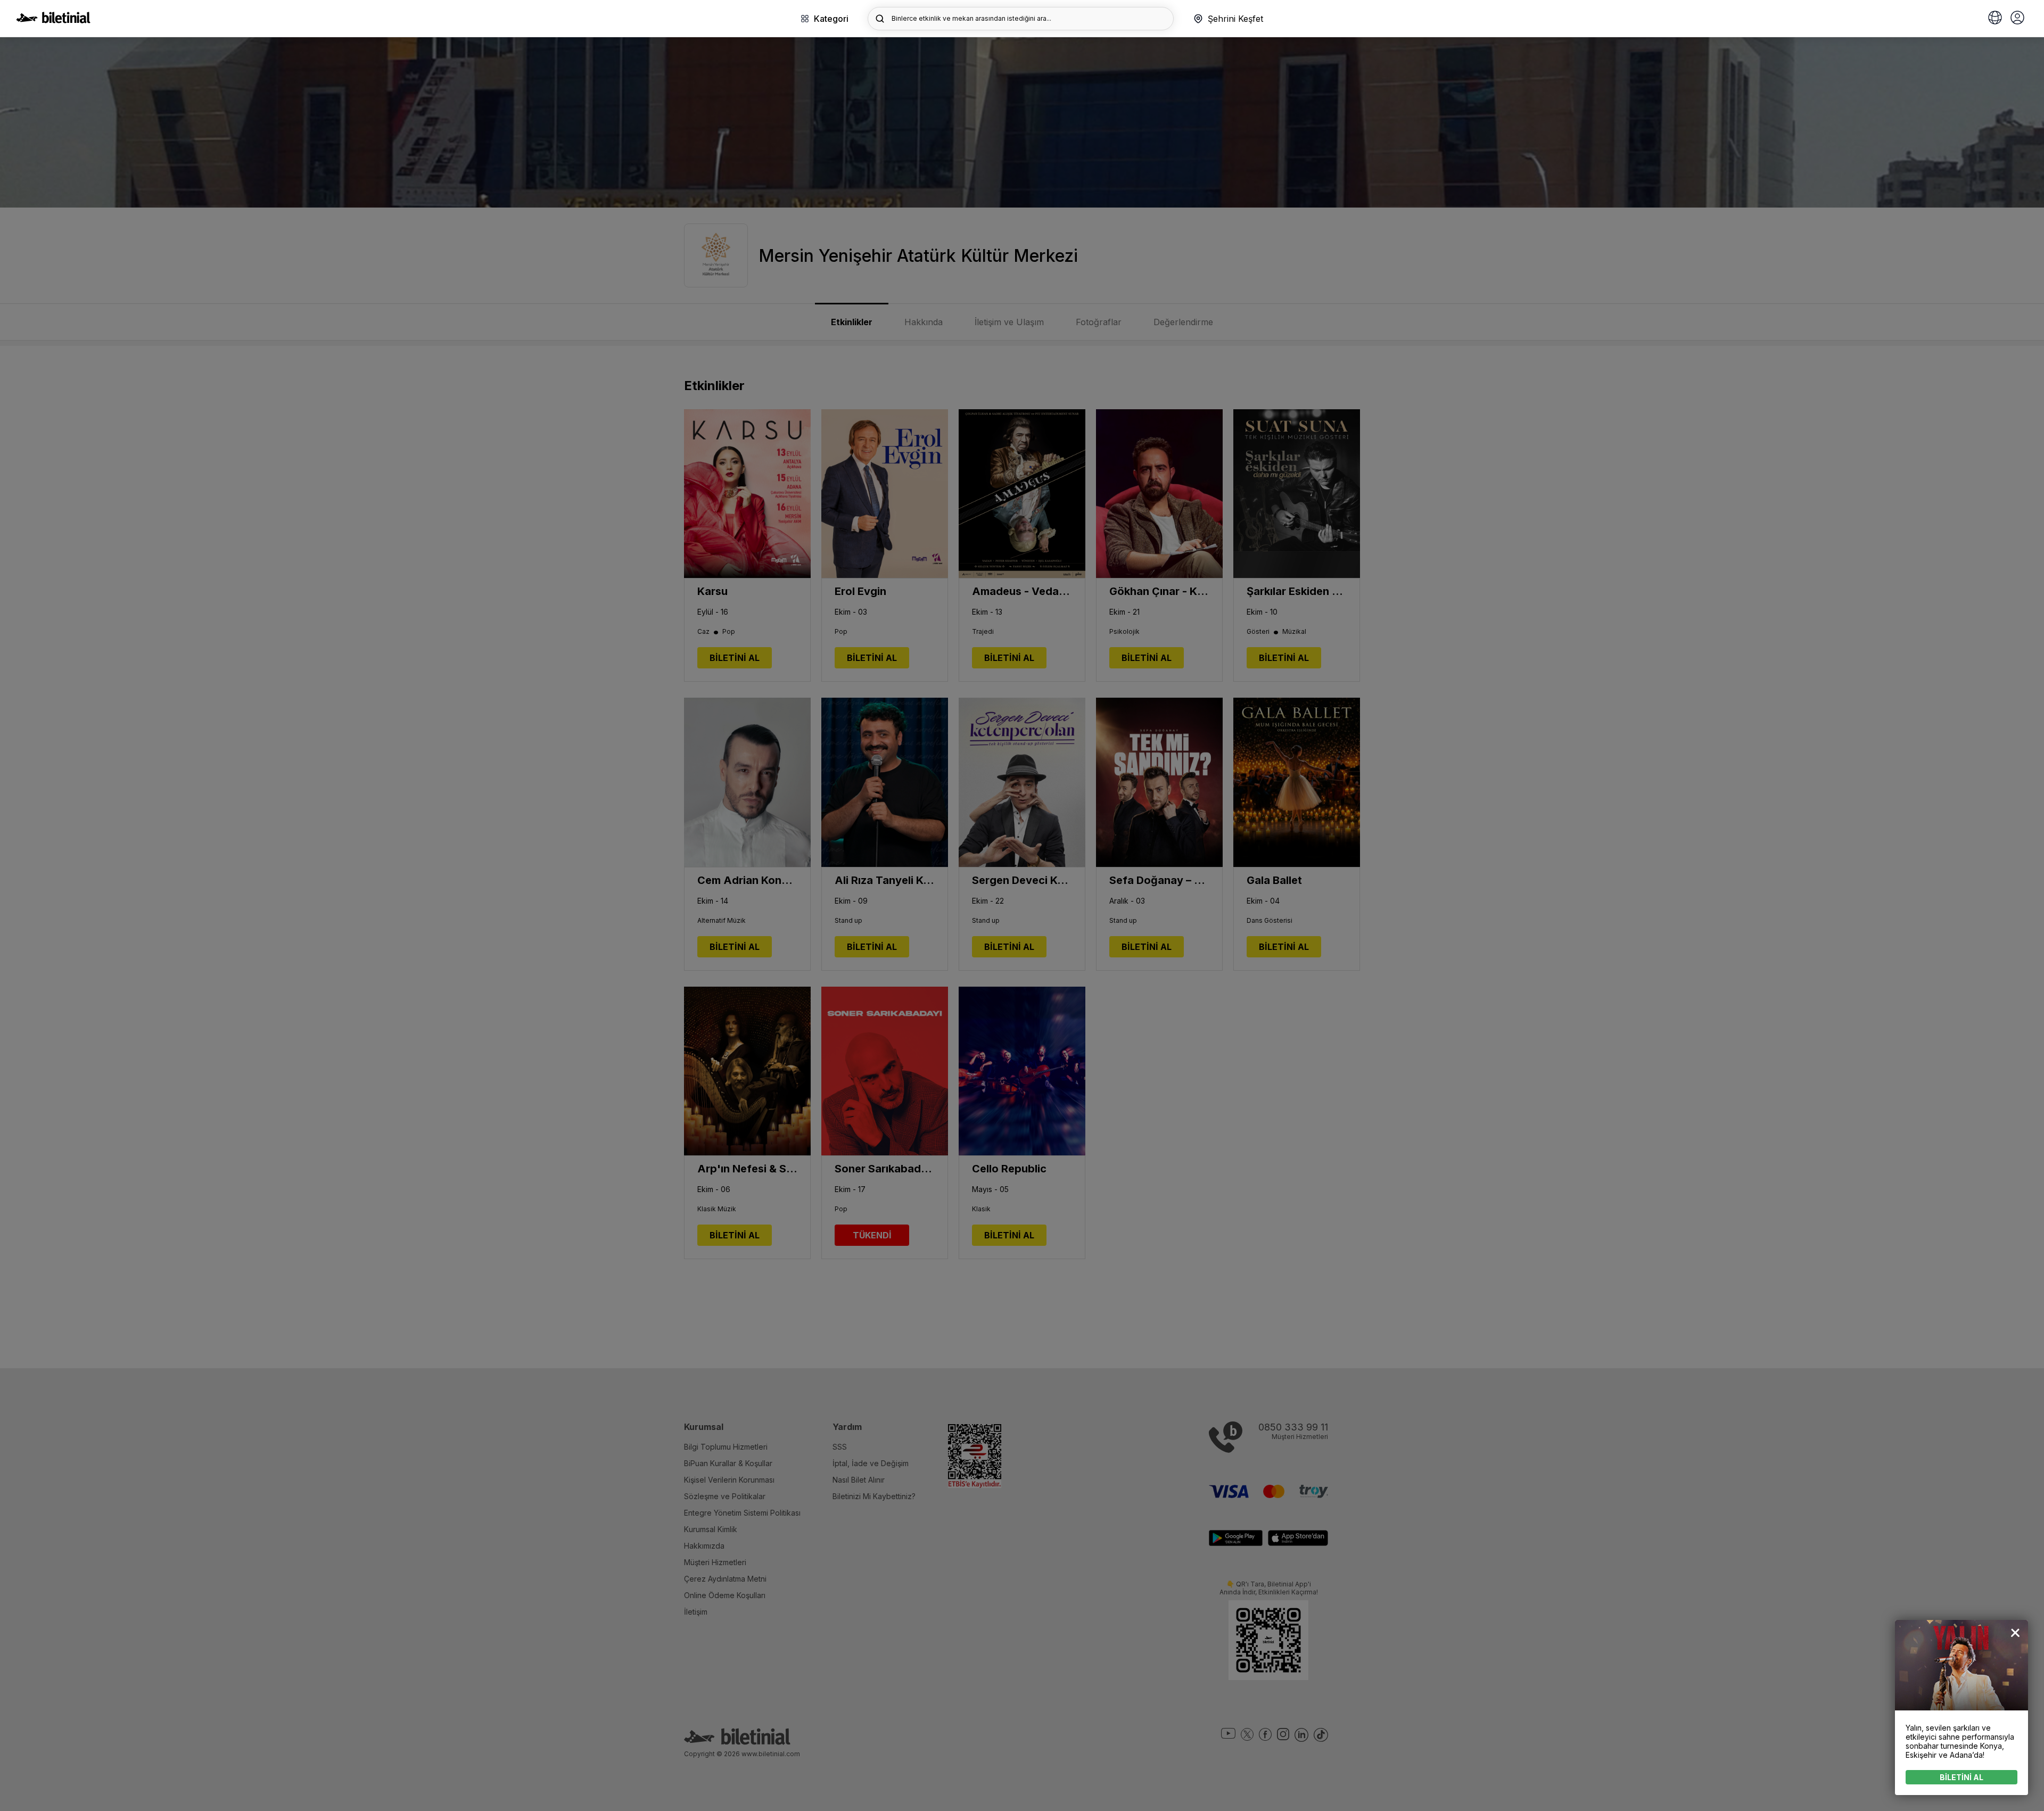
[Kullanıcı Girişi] (2017, 19)
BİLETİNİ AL (1961, 1777)
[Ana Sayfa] (53, 20)
